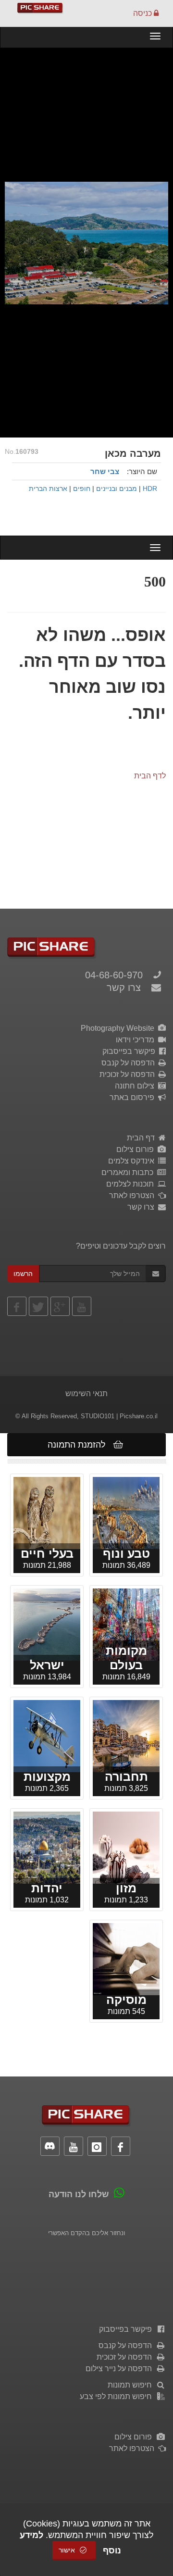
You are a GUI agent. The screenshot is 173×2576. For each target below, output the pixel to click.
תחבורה (126, 1776)
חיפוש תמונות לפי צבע (118, 2396)
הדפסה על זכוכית (129, 1074)
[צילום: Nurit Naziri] (126, 1958)
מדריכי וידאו (137, 1040)
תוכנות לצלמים (132, 1184)
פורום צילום (137, 1149)
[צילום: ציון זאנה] (47, 1847)
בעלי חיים (47, 1553)
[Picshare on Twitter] (38, 1306)
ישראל (47, 1665)
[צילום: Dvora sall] (126, 1847)
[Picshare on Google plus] (60, 1306)
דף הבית (143, 1138)
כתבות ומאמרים (129, 1172)
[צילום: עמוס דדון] (126, 1512)
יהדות (47, 1888)
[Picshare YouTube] (82, 1306)
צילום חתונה (136, 1086)
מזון (126, 1888)
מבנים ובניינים (117, 489)
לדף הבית (150, 776)
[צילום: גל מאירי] (47, 1624)
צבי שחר (105, 471)
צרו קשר (124, 988)
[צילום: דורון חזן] (47, 1735)
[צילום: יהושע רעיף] (126, 1624)
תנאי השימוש (86, 1394)
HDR (150, 489)
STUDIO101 (98, 1416)
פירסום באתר (134, 1097)
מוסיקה (126, 2000)
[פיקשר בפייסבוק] (17, 1306)
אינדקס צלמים (133, 1161)
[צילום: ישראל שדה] (47, 1512)
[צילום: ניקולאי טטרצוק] (126, 1735)
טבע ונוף (126, 1553)
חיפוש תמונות (132, 2385)
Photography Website (119, 1028)
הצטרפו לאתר (134, 1195)
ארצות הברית (48, 489)
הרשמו (23, 1274)
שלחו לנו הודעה (79, 2194)
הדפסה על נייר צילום (121, 2369)
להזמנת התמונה (79, 1445)
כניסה (143, 13)
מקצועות (47, 1776)
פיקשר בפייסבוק (131, 1051)
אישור (68, 2550)
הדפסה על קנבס (130, 1063)
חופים (82, 489)
